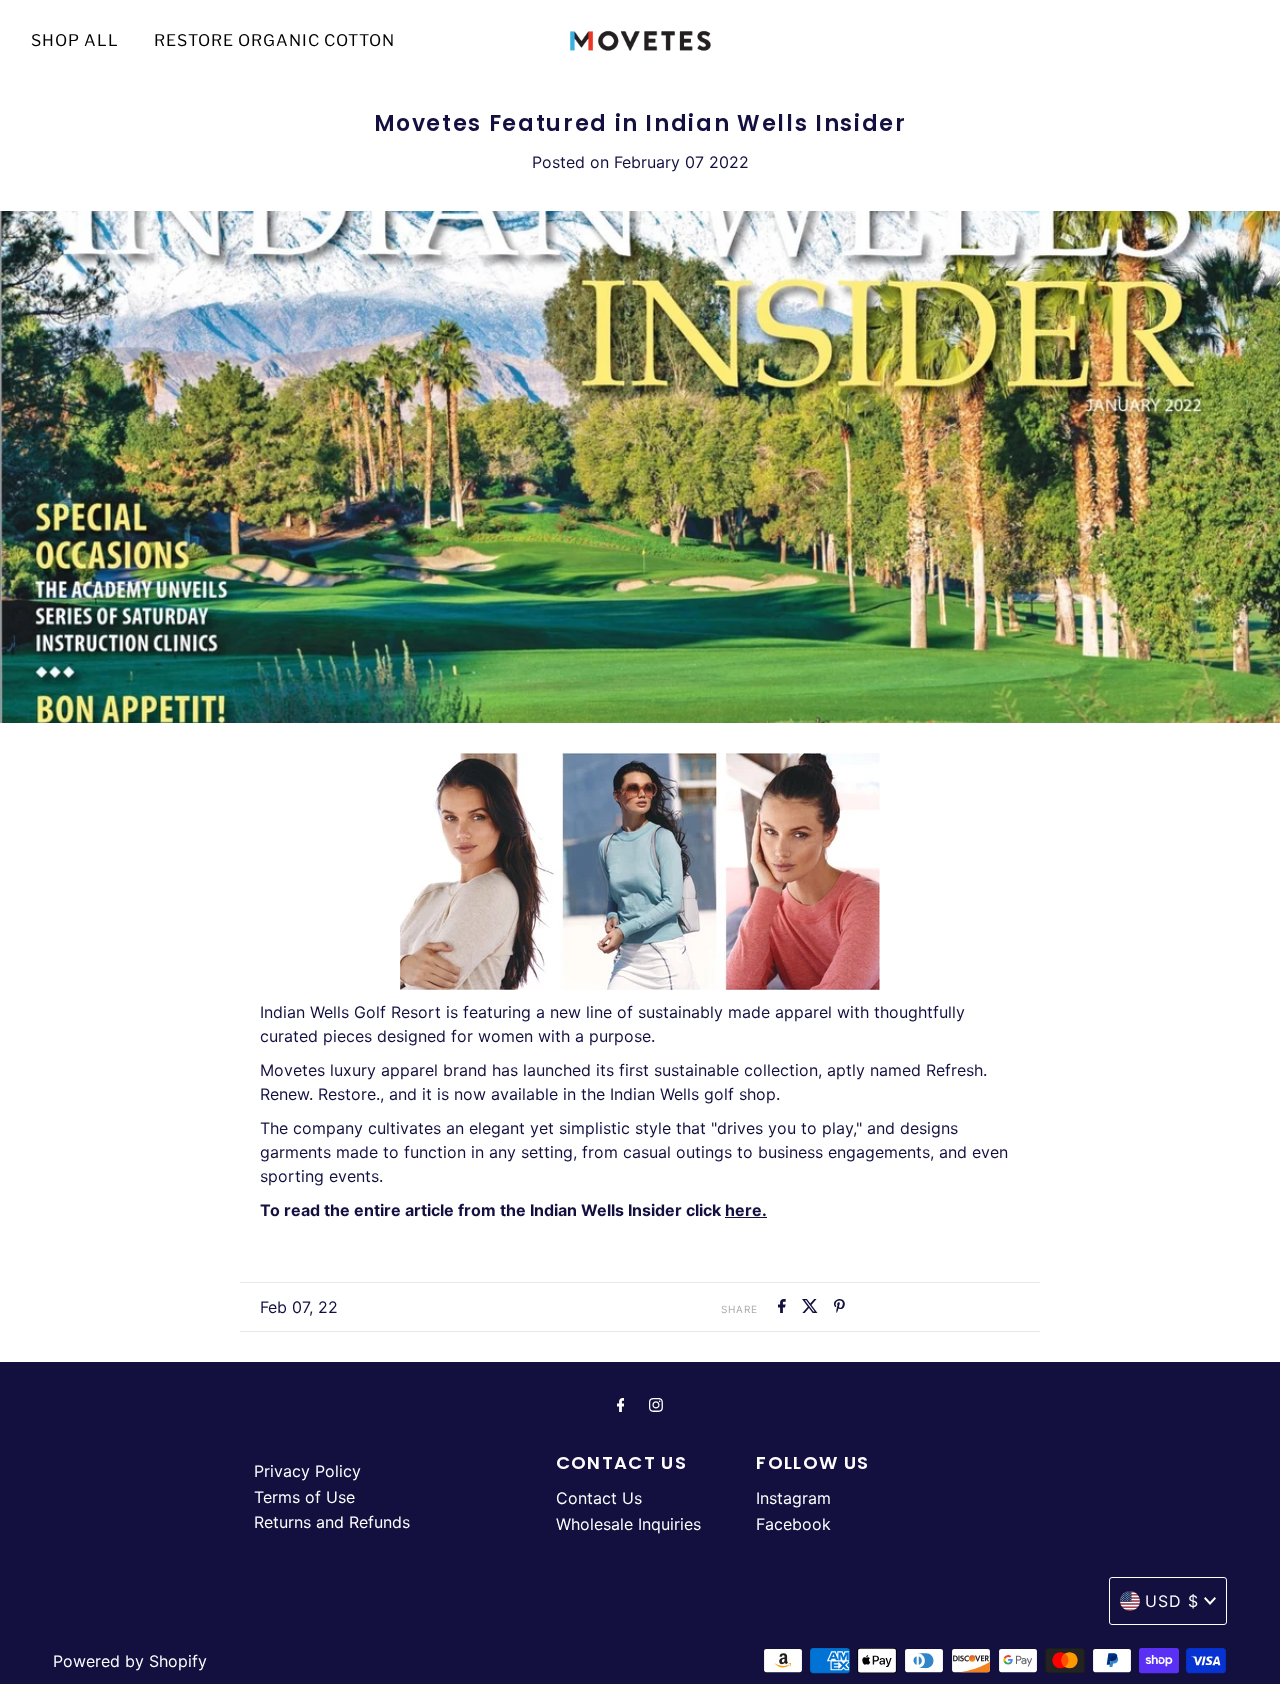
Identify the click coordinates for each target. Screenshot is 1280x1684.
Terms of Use (304, 1497)
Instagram (793, 1498)
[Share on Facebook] (785, 1307)
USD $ (1172, 1601)
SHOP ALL (75, 40)
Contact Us (599, 1498)
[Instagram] (656, 1405)
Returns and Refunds (332, 1522)
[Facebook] (621, 1405)
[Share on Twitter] (813, 1307)
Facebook (793, 1524)
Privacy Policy (307, 1471)
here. (746, 1210)
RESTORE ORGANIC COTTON (274, 40)
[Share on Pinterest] (839, 1307)
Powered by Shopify (130, 1661)
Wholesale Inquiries (628, 1524)
